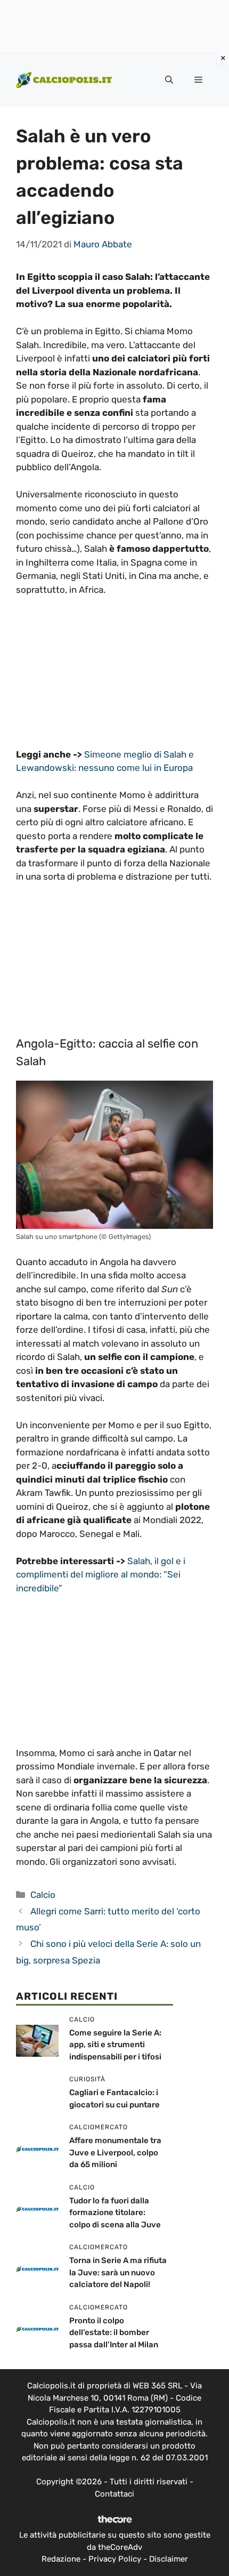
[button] (169, 80)
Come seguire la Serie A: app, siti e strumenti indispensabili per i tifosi (115, 2045)
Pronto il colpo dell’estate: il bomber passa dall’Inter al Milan (114, 2333)
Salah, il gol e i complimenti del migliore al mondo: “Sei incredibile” (101, 1575)
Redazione (61, 2559)
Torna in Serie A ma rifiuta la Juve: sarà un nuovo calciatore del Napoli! (118, 2272)
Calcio (43, 1895)
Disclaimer (169, 2559)
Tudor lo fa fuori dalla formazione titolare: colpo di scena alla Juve (115, 2213)
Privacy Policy (115, 2559)
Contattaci (114, 2494)
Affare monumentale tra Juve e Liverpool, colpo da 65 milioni (115, 2152)
